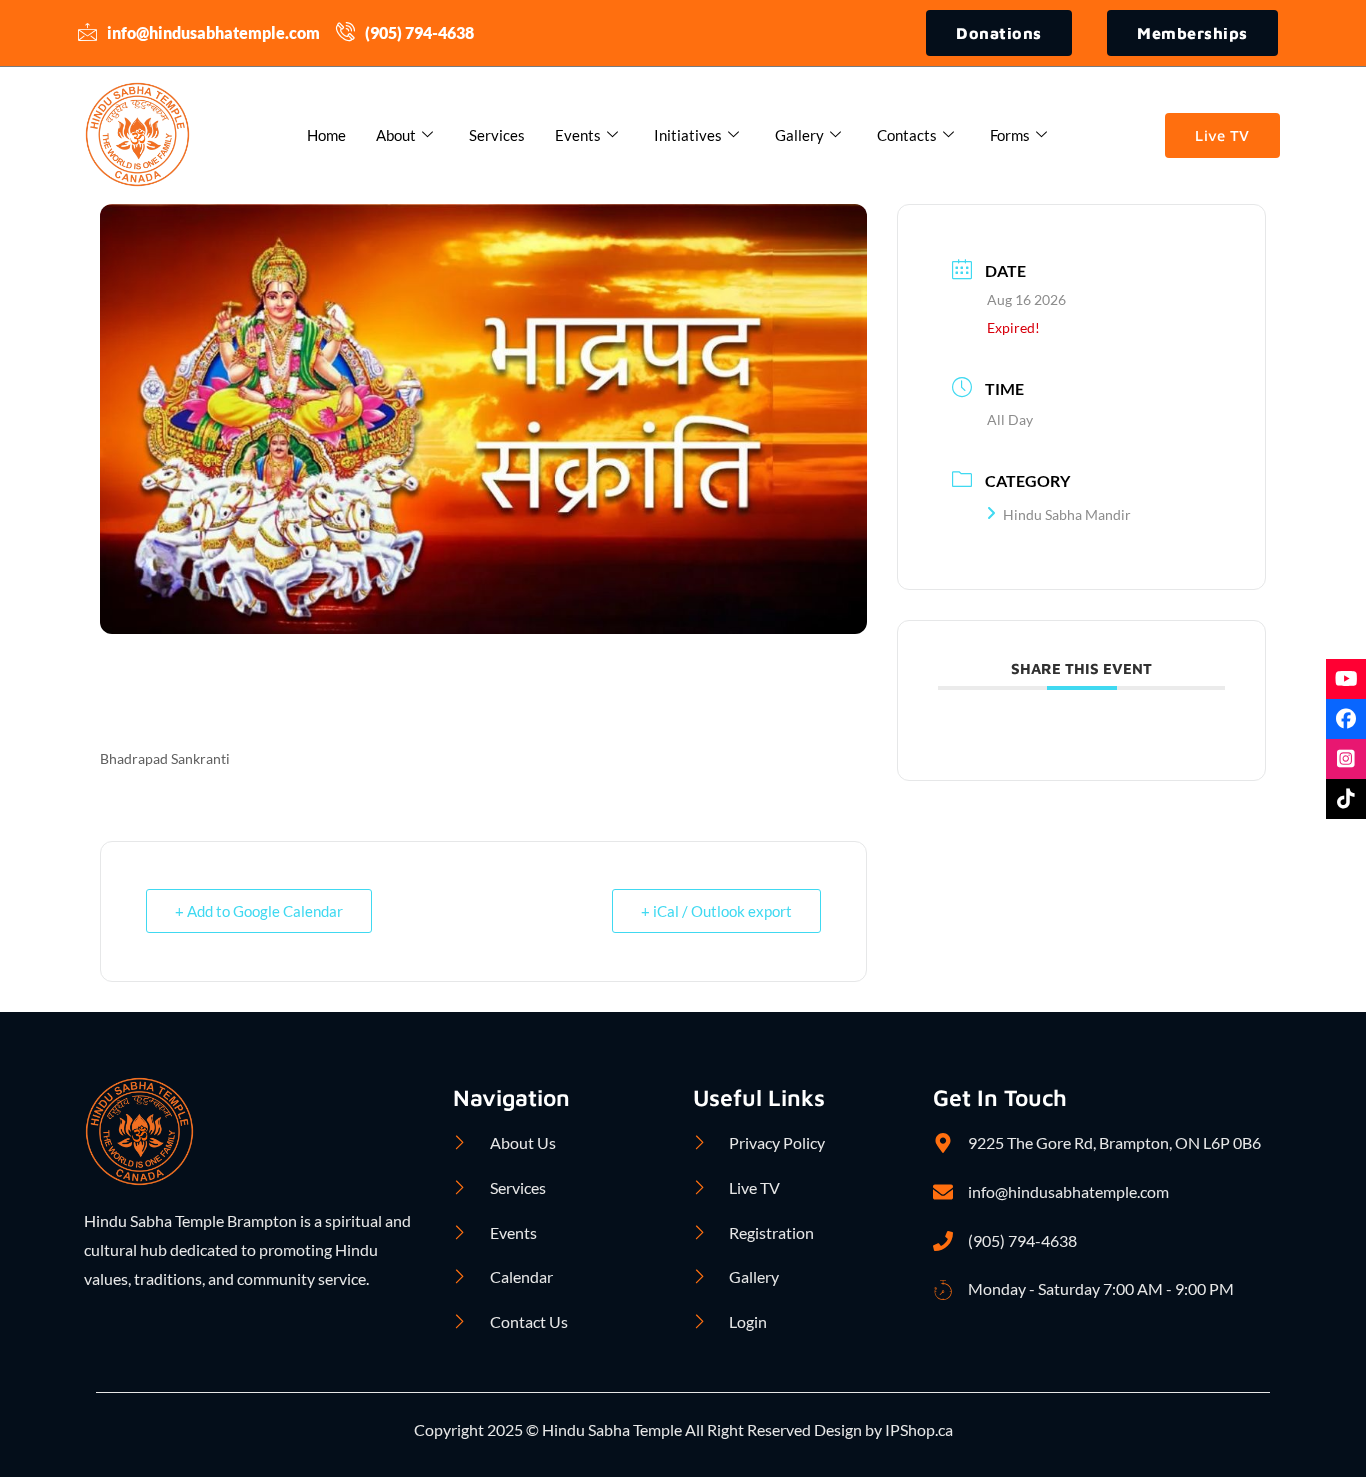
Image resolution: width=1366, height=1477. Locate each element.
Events (578, 135)
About (396, 135)
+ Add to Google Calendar (259, 911)
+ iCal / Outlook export (716, 911)
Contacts (907, 135)
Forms (1010, 135)
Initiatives (688, 135)
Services (497, 135)
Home (326, 135)
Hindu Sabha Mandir (1067, 514)
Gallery (799, 135)
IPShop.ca (917, 1429)
